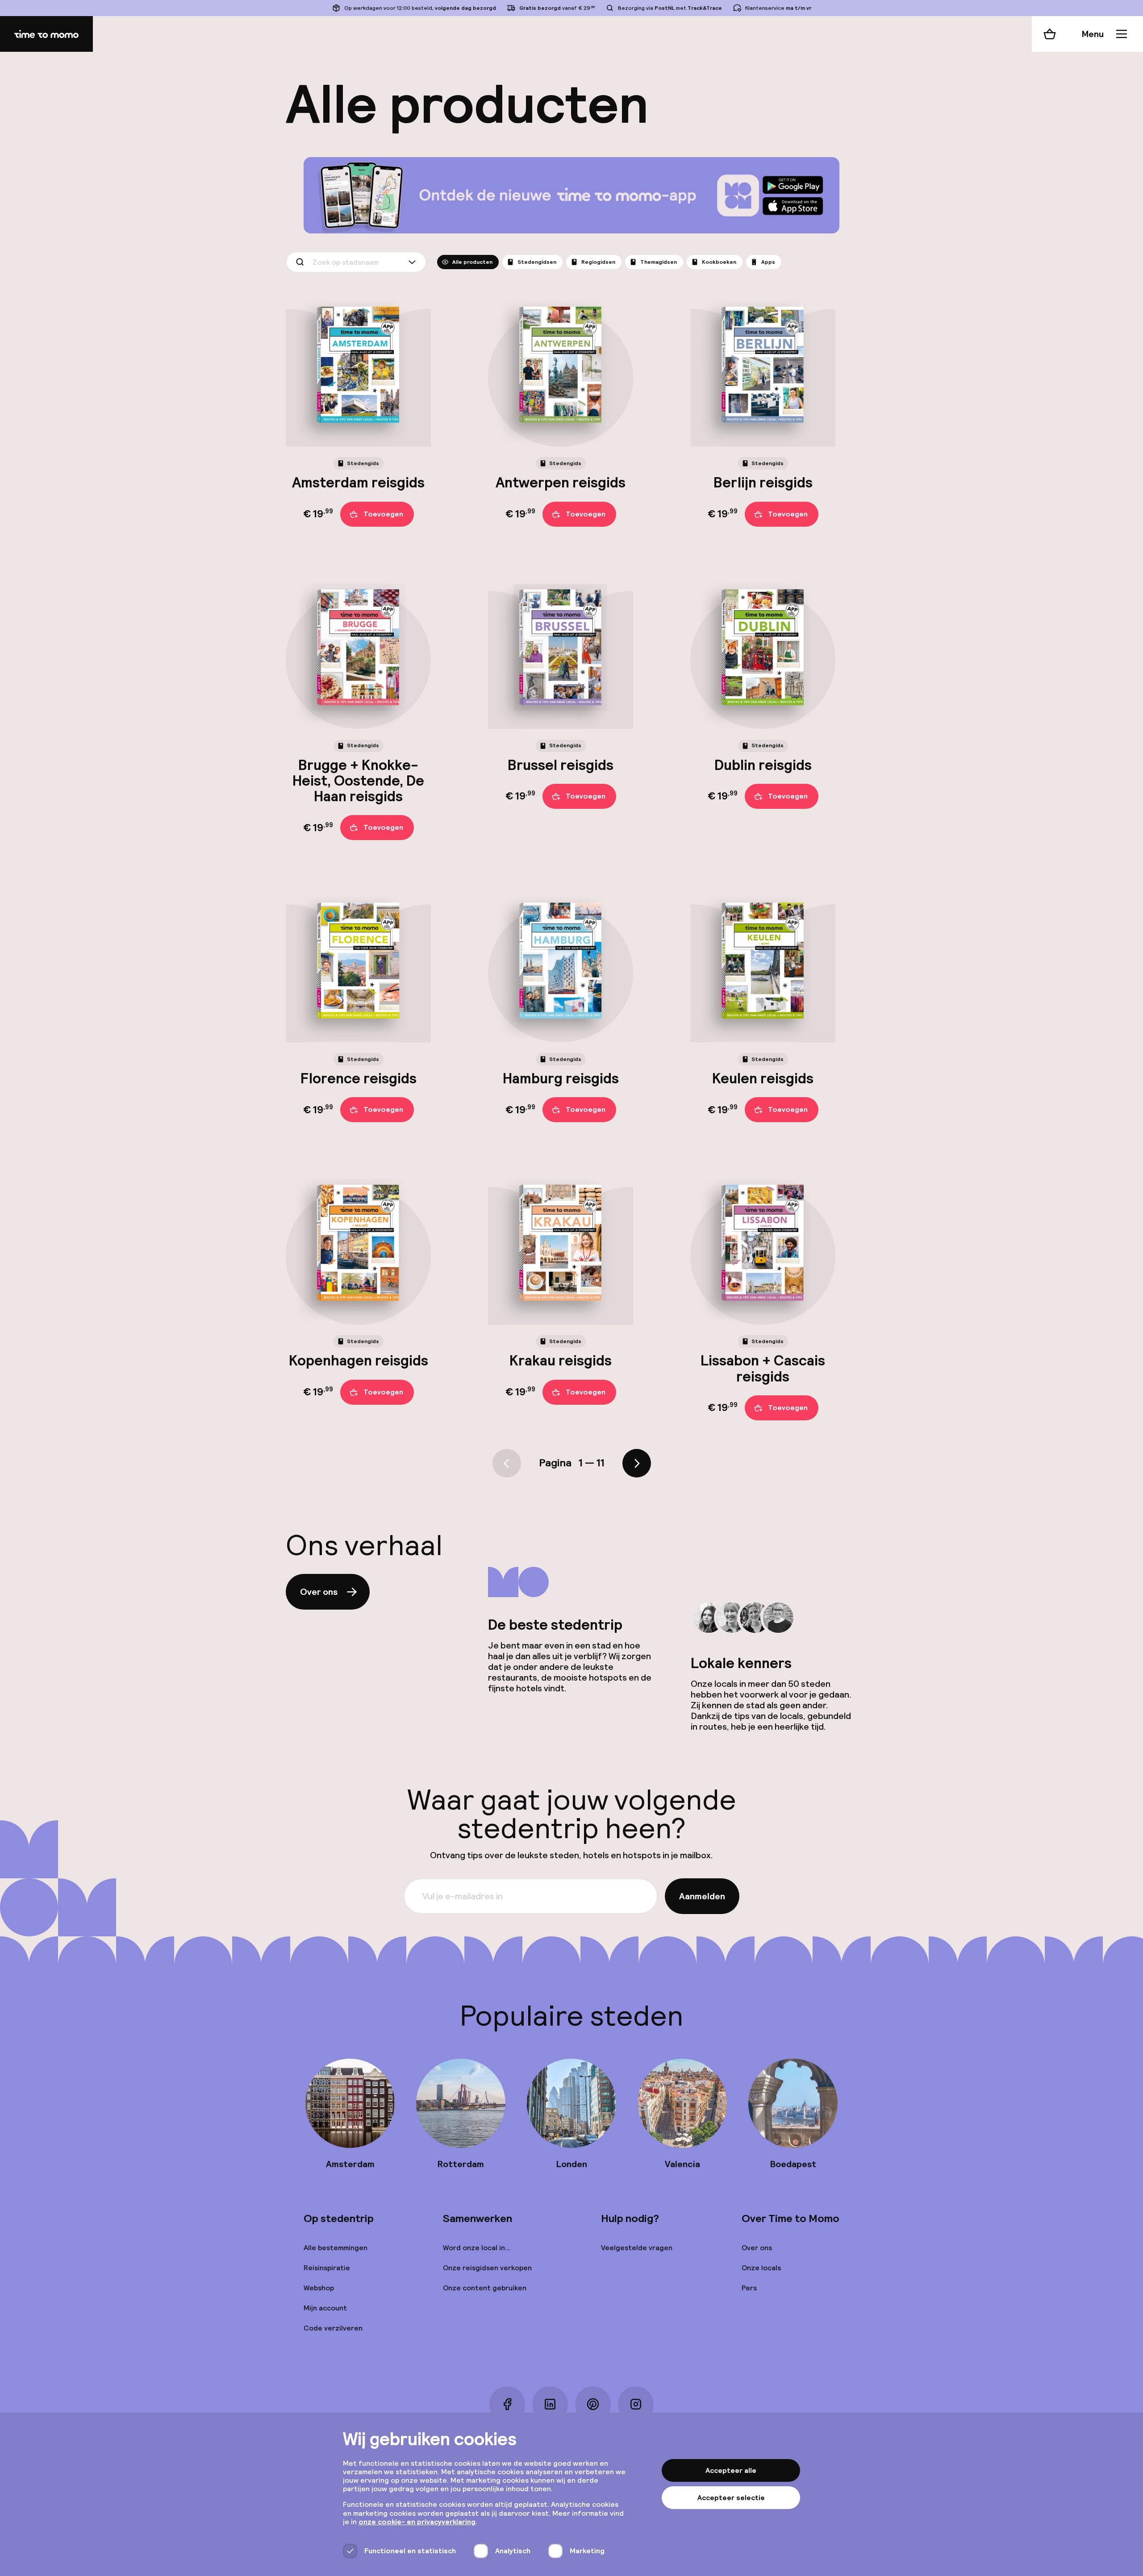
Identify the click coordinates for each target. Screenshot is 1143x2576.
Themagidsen (659, 262)
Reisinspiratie (327, 2268)
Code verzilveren (333, 2328)
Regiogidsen (598, 262)
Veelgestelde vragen (637, 2248)
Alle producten (472, 262)
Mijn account (325, 2308)
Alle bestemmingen (336, 2248)
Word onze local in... (477, 2248)
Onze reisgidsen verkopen (487, 2268)
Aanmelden (702, 1896)
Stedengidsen (537, 262)
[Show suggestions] (414, 262)
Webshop (319, 2288)
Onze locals (761, 2268)
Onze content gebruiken (485, 2288)
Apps (768, 262)
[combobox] (356, 262)
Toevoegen (383, 514)
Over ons (319, 1592)
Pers (749, 2288)
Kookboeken (719, 262)
